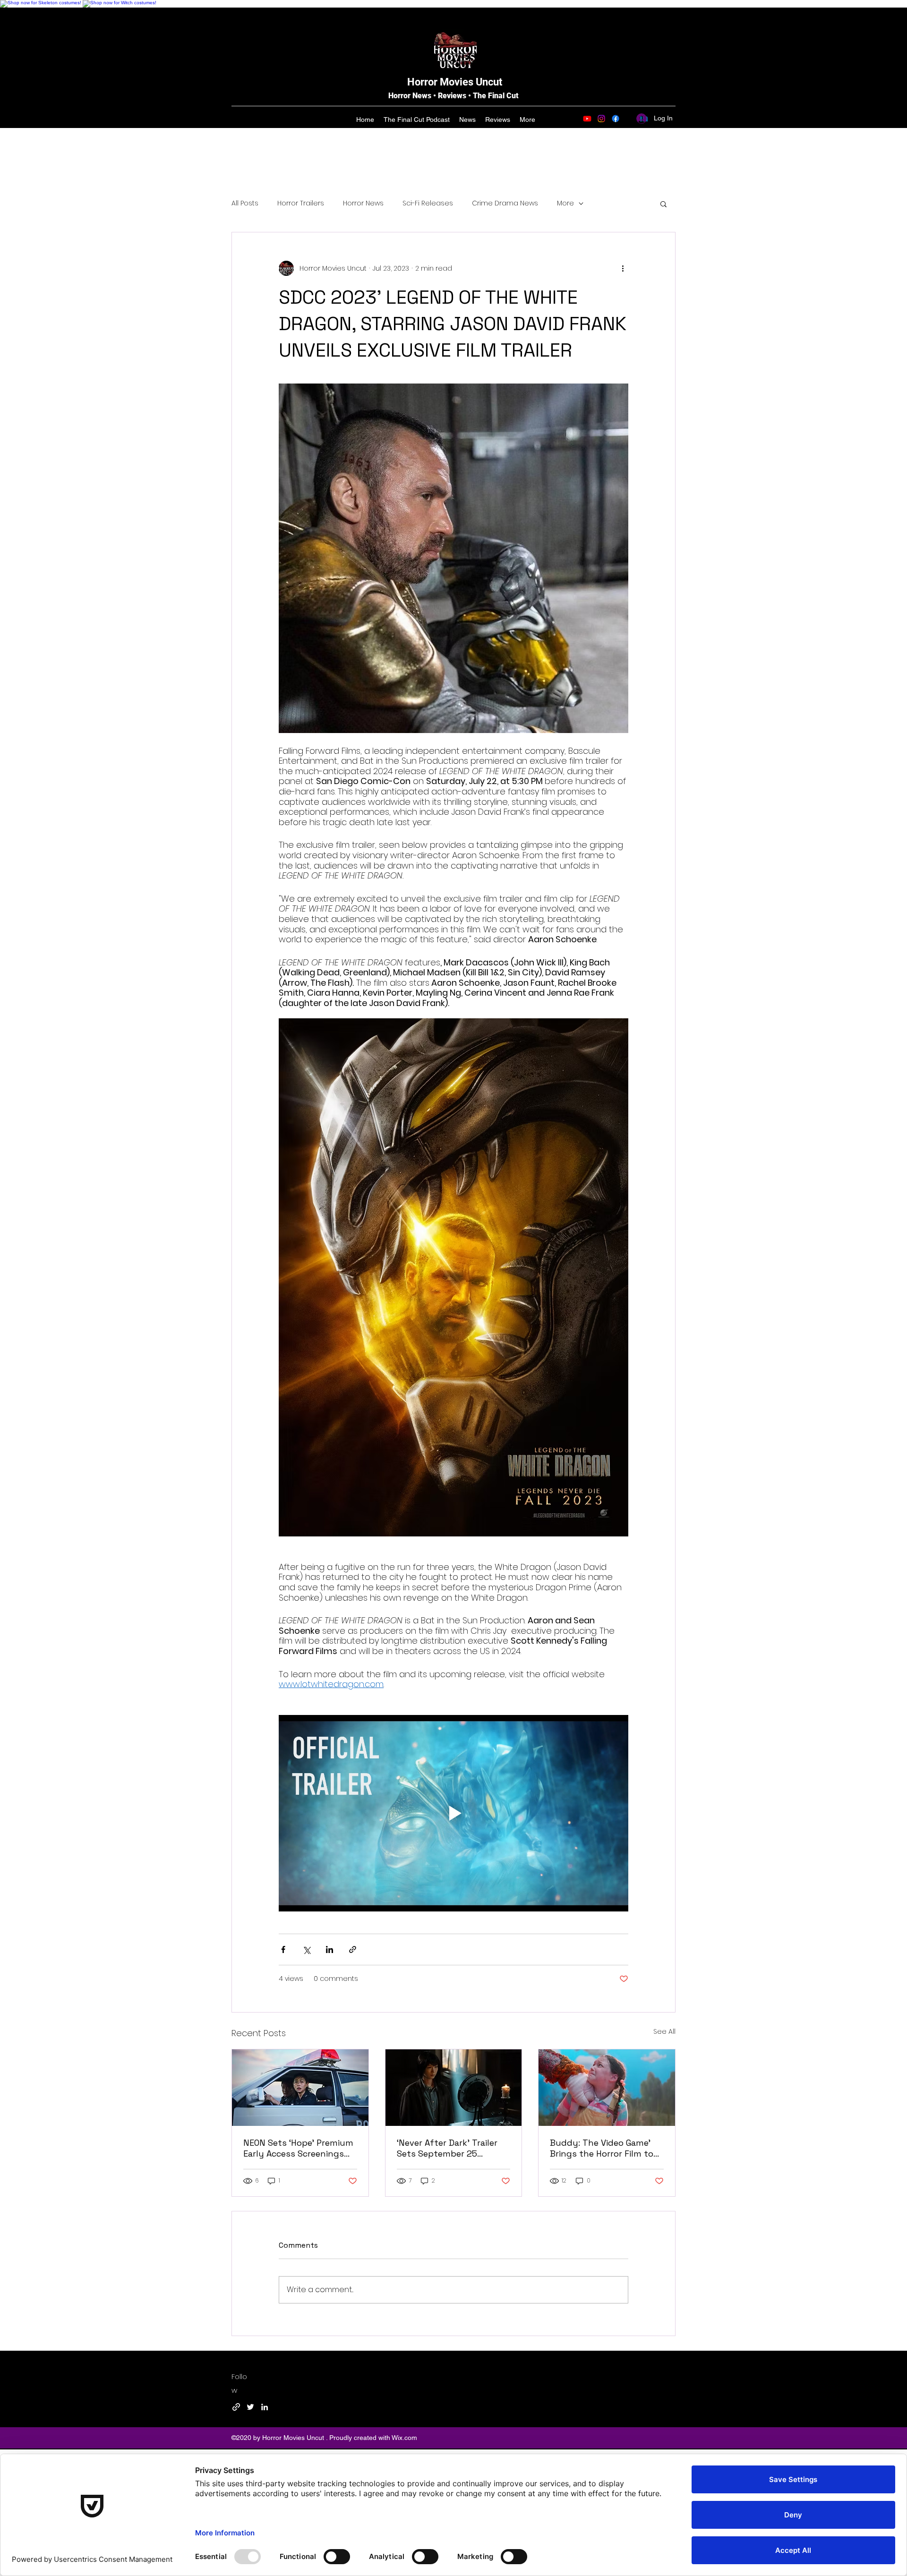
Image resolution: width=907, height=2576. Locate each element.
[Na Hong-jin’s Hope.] (300, 2088)
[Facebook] (616, 119)
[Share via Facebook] (283, 1949)
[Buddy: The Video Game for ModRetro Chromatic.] (607, 2088)
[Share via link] (353, 1949)
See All (664, 2031)
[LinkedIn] (265, 2407)
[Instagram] (601, 119)
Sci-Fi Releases (428, 203)
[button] (663, 204)
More (565, 203)
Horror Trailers (301, 203)
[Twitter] (250, 2407)
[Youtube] (587, 119)
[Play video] (453, 1813)
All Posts (245, 203)
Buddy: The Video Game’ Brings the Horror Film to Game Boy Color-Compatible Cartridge (602, 2148)
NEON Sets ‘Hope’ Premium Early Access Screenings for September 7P (298, 2148)
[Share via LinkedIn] (329, 1949)
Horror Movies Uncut (455, 82)
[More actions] (623, 268)
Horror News (363, 203)
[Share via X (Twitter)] (306, 1949)
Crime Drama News (505, 203)
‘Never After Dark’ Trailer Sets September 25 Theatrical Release (447, 2148)
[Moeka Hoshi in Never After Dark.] (454, 2088)
